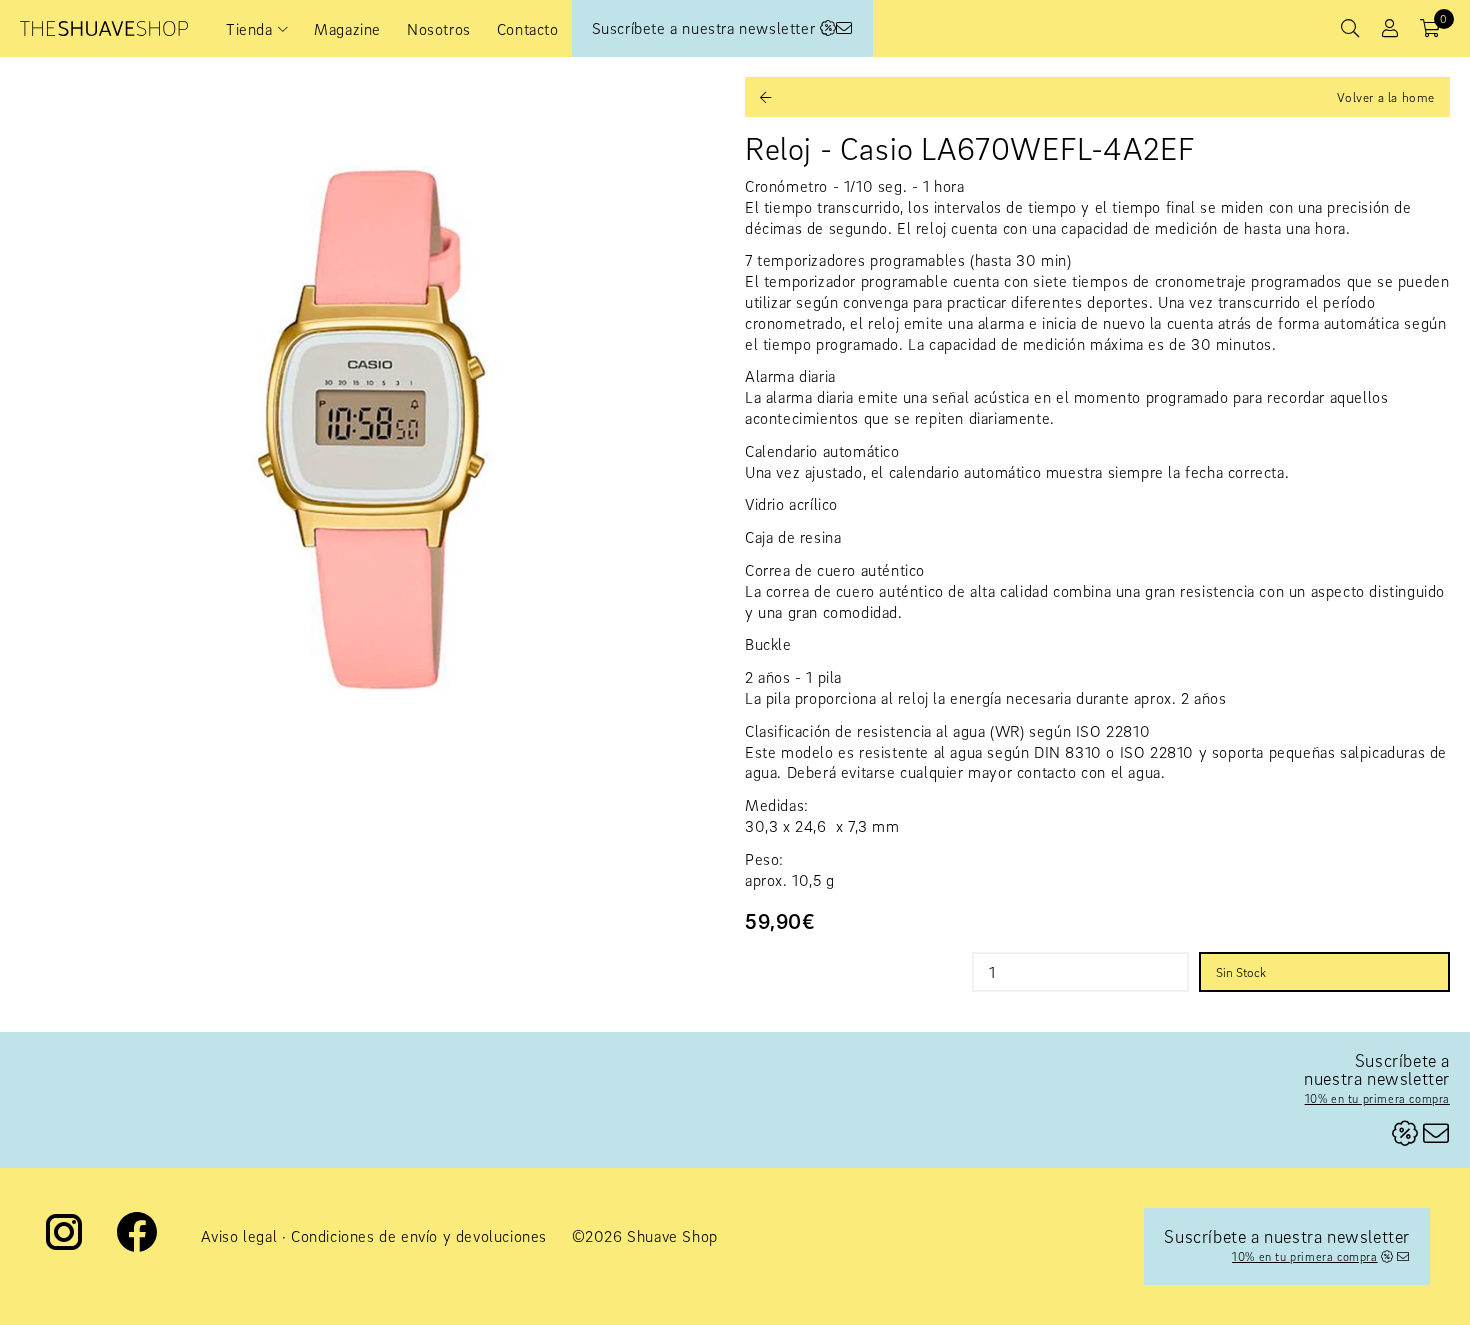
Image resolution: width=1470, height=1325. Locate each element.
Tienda (249, 29)
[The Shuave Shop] (104, 28)
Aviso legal (239, 1236)
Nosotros (439, 29)
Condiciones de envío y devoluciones (419, 1236)
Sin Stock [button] (1241, 972)
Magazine (347, 29)
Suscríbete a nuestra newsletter (706, 28)
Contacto (528, 29)
